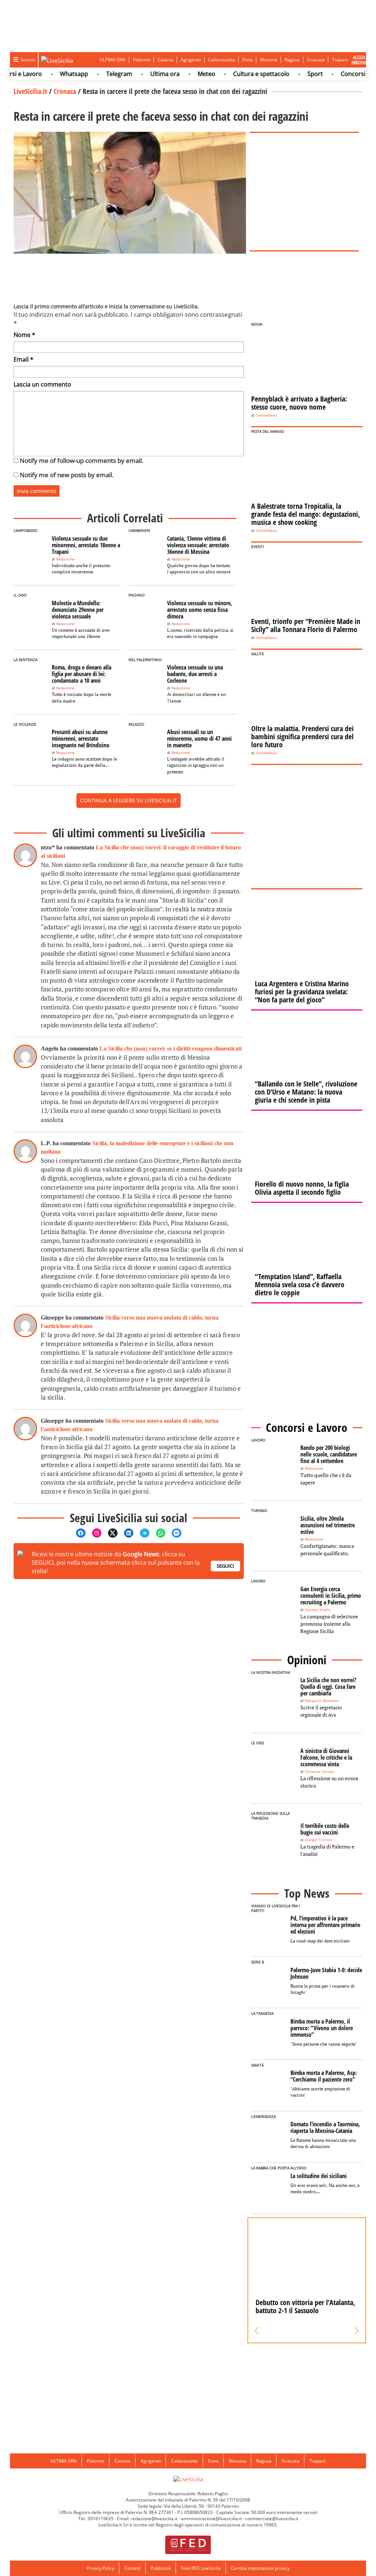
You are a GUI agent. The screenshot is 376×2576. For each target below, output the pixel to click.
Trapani (340, 60)
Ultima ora (142, 74)
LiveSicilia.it (30, 91)
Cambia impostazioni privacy (260, 2568)
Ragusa (292, 60)
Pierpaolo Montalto (322, 1701)
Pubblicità (161, 2568)
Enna (247, 60)
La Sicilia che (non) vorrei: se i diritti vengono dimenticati (171, 1048)
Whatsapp (52, 74)
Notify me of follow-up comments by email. (82, 460)
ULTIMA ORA (113, 60)
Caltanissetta (222, 60)
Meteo (184, 74)
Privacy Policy (100, 2568)
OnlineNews (266, 415)
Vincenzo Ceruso (319, 1772)
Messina (269, 60)
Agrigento (191, 60)
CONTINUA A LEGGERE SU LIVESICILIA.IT (129, 800)
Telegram (97, 74)
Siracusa (316, 60)
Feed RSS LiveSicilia (201, 2568)
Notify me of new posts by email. (67, 475)
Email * (23, 359)
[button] (257, 2331)
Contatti (133, 2568)
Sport (293, 74)
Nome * (24, 335)
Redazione (65, 559)
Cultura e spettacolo (239, 74)
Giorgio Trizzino (319, 1840)
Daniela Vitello (318, 1610)
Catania (165, 60)
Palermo (142, 60)
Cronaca (65, 91)
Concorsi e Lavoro (343, 74)
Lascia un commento (42, 384)
